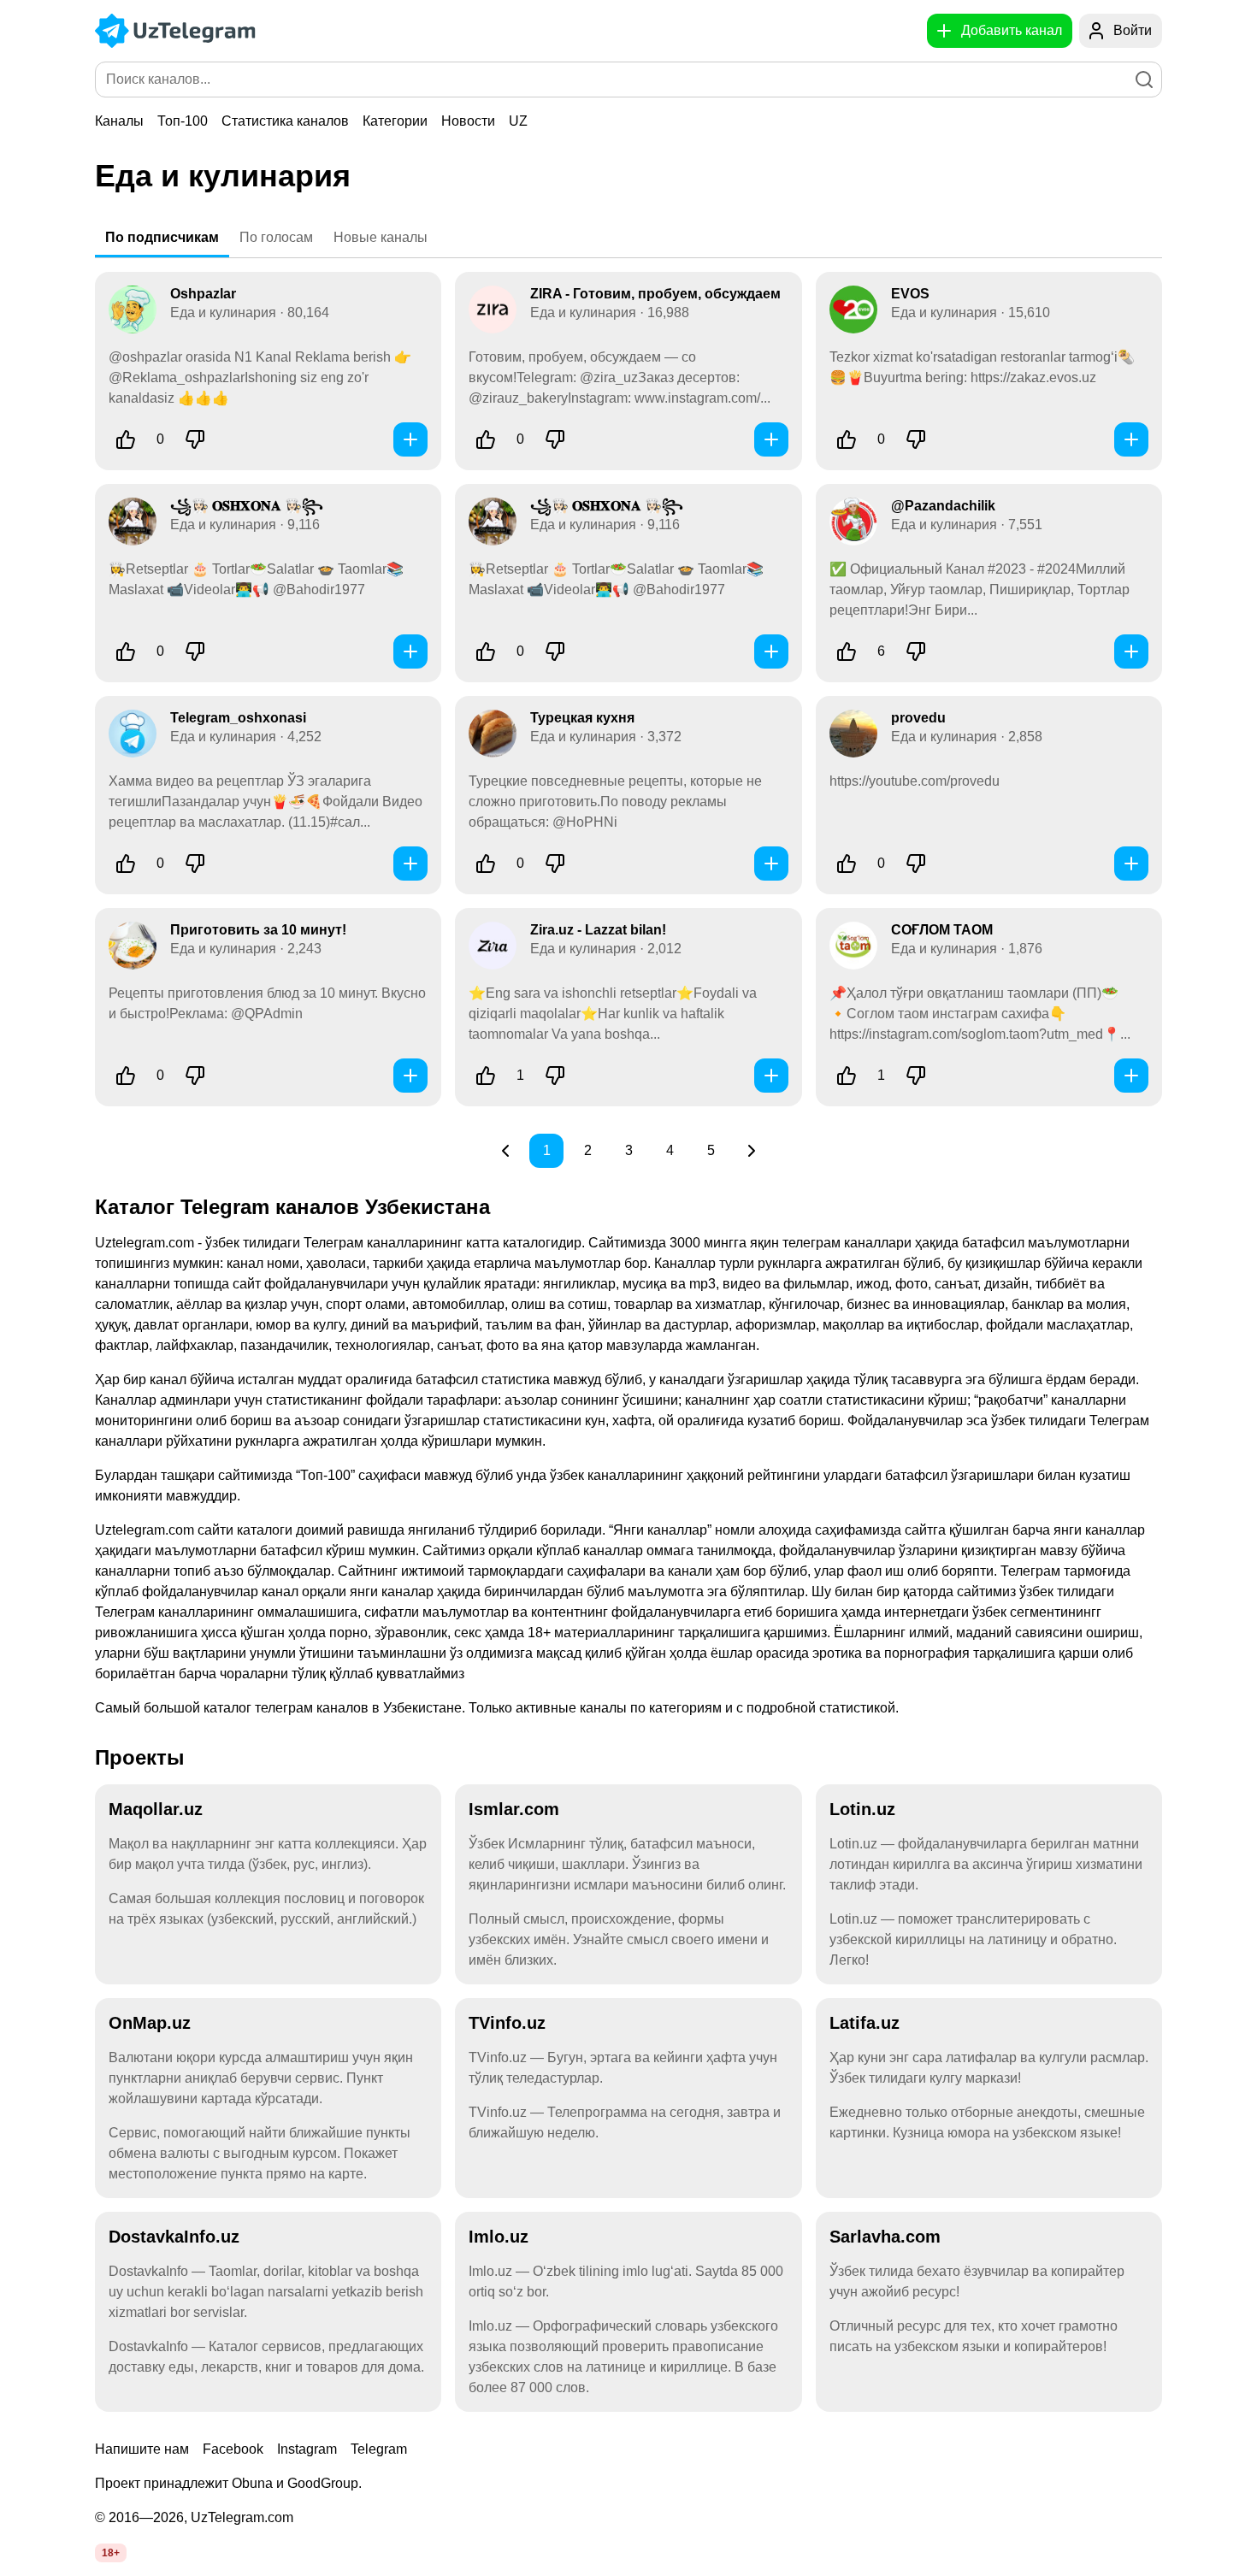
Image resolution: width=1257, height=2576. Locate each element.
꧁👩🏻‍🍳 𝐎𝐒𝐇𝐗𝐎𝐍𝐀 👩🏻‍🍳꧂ (247, 506)
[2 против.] (195, 651)
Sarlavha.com (885, 2237)
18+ (111, 2553)
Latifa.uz (865, 2023)
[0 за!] (126, 439)
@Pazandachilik (943, 506)
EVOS (910, 294)
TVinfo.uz (507, 2023)
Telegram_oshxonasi (238, 718)
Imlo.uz (499, 2237)
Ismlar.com (514, 1809)
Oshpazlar (203, 294)
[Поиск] (1144, 80)
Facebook (233, 2449)
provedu (918, 718)
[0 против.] (195, 439)
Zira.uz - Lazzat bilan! (598, 930)
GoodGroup (323, 2483)
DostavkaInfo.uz (174, 2237)
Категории (395, 121)
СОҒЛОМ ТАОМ (942, 930)
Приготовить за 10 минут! (258, 930)
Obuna (252, 2483)
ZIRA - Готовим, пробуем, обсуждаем (655, 294)
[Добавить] (410, 439)
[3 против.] (916, 439)
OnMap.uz (150, 2023)
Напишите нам (142, 2449)
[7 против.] (916, 651)
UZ (518, 121)
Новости (468, 121)
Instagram (307, 2449)
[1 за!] (486, 1076)
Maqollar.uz (156, 1809)
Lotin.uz (862, 1809)
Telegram (379, 2449)
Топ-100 (183, 121)
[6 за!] (847, 651)
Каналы (119, 121)
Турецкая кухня (582, 718)
